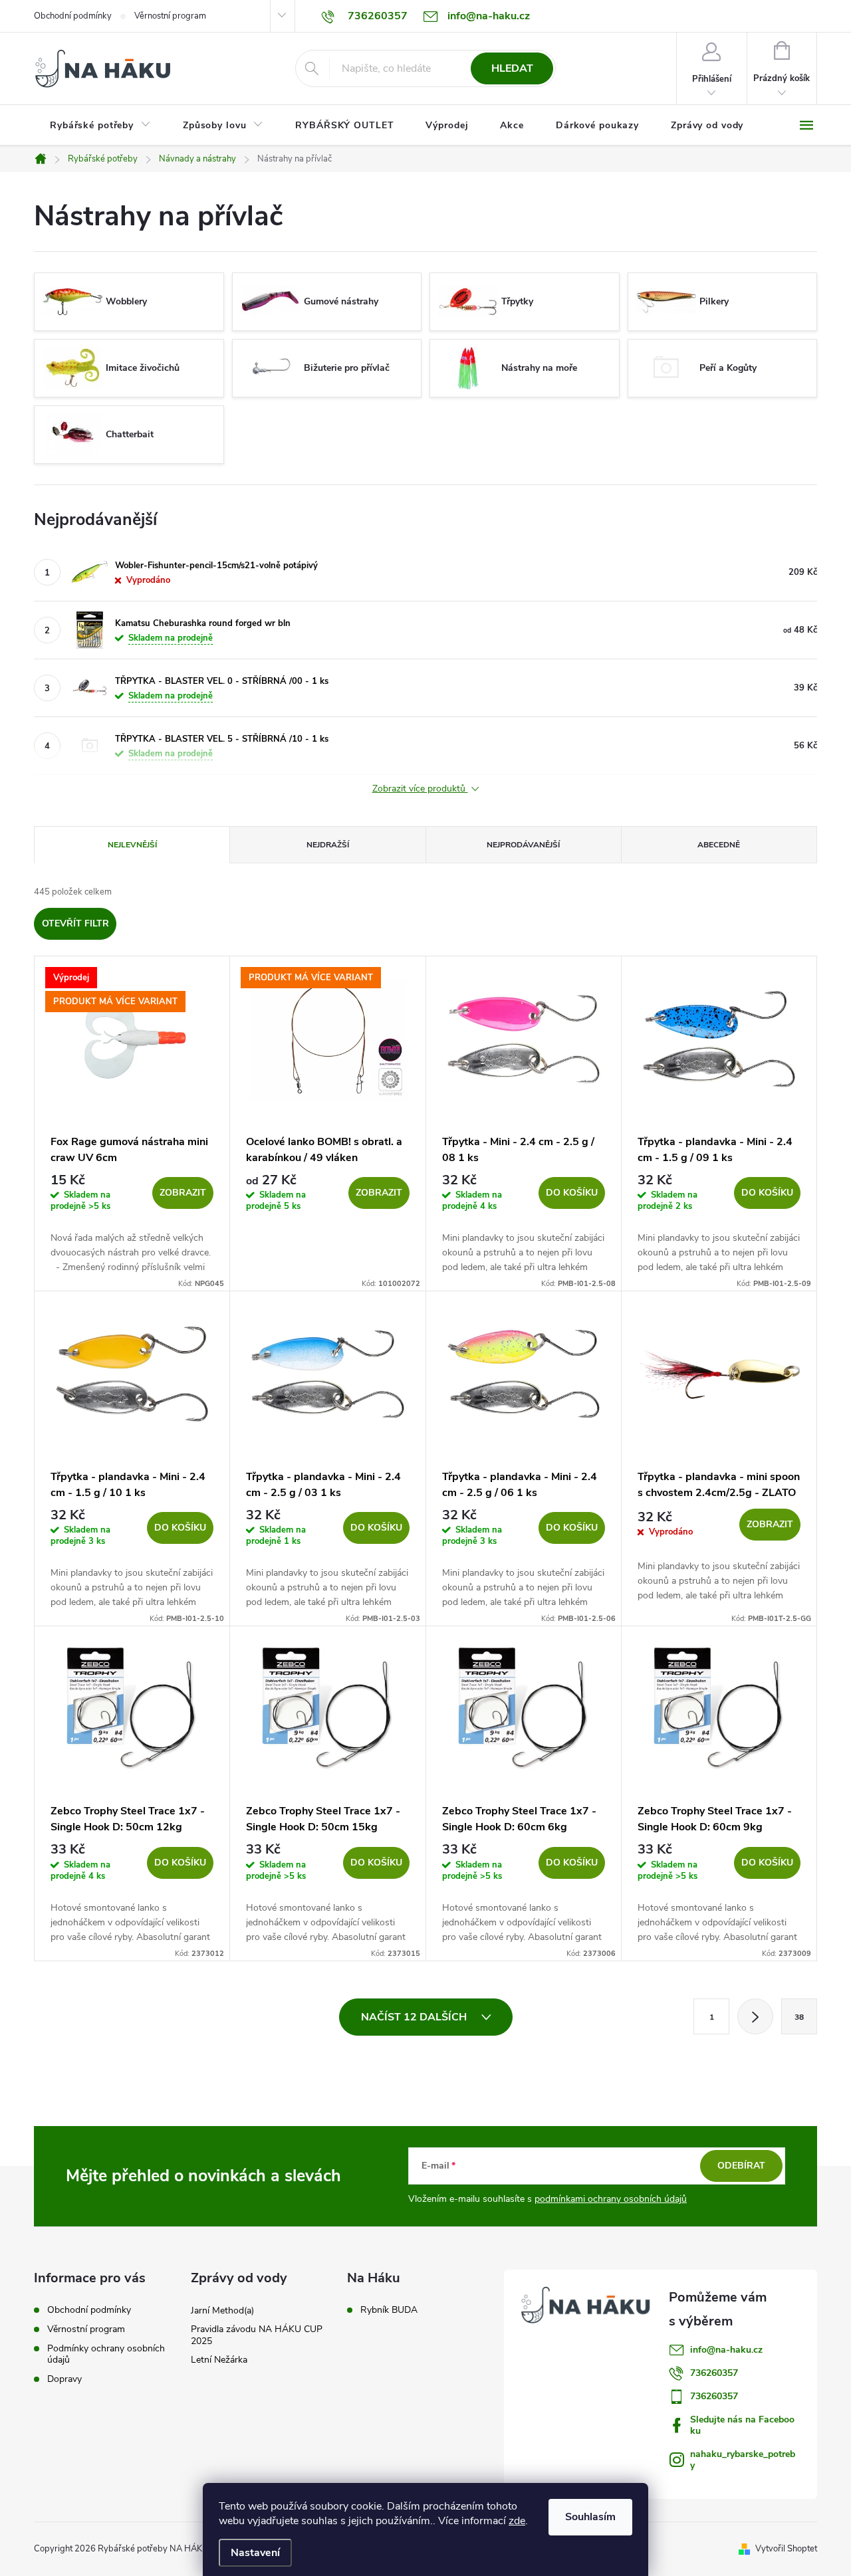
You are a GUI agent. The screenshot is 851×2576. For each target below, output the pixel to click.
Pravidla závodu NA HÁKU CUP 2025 (257, 2335)
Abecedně (719, 845)
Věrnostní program (170, 16)
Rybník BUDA (389, 2310)
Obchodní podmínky (73, 16)
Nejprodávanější (523, 845)
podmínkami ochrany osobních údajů (611, 2199)
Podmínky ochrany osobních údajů (106, 2354)
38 (799, 2017)
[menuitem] (100, 126)
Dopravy (64, 2379)
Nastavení (255, 2553)
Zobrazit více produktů (420, 789)
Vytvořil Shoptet (786, 2549)
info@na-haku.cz (726, 2350)
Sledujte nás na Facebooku (742, 2425)
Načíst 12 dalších (415, 2017)
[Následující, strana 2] (755, 2016)
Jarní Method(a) (222, 2310)
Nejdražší (328, 845)
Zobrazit (183, 1193)
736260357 (714, 2373)
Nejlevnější (132, 845)
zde (517, 2521)
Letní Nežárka (219, 2360)
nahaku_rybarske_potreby (743, 2460)
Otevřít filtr (75, 923)
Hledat (512, 68)
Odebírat (741, 2166)
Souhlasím (590, 2517)
